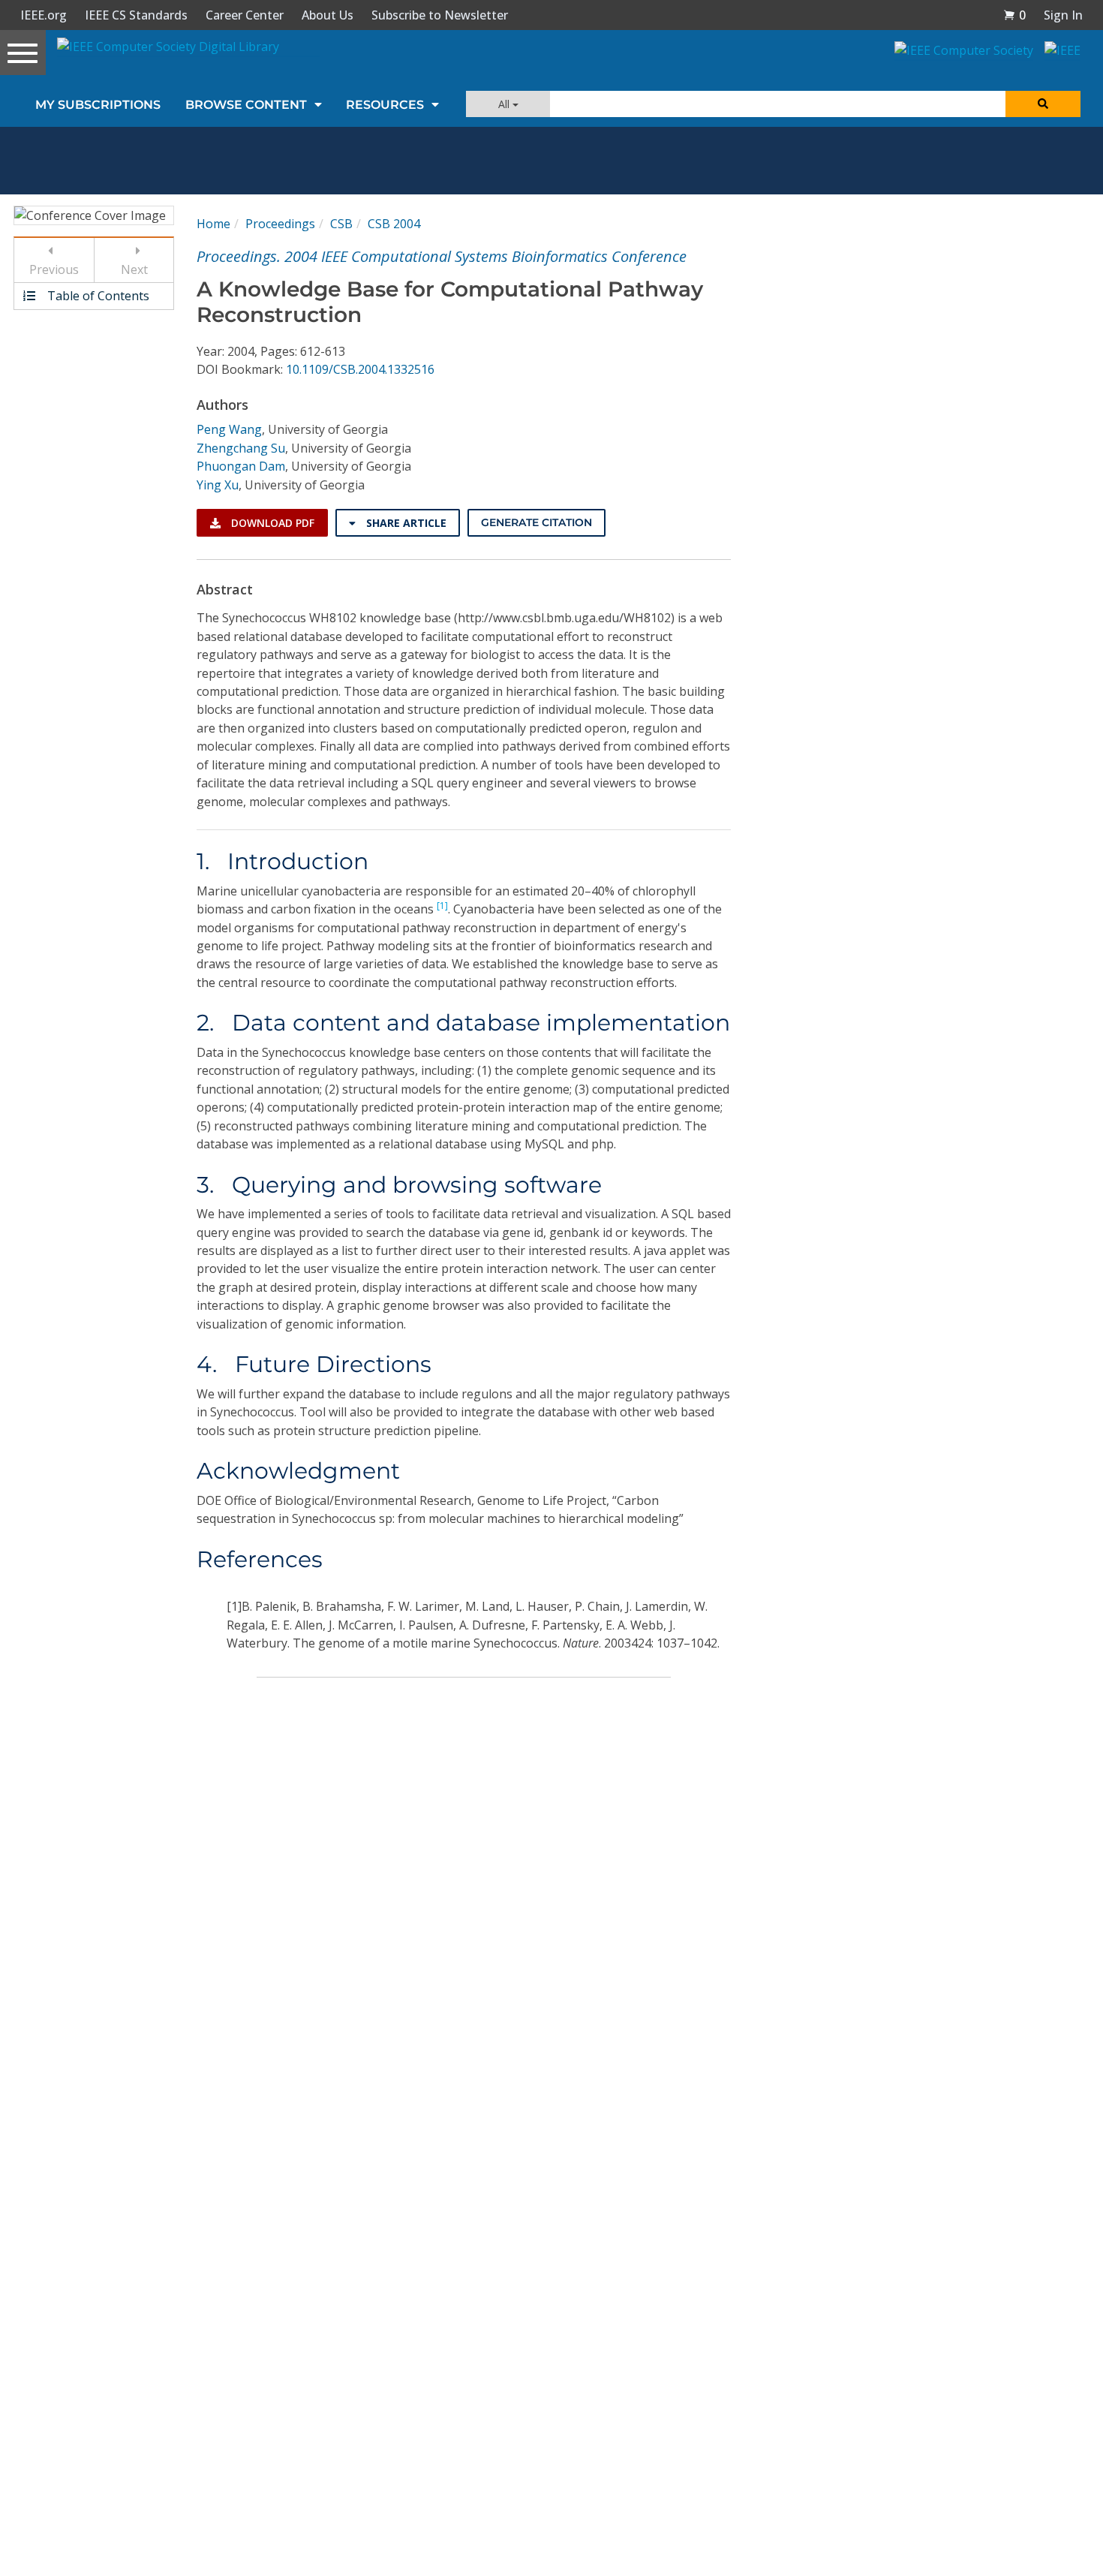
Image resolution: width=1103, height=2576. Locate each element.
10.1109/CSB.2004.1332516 (360, 369)
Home (213, 224)
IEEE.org (44, 15)
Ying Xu (218, 485)
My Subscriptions (98, 105)
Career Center (245, 15)
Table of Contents (97, 296)
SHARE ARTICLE (405, 523)
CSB (341, 224)
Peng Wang (229, 429)
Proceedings (280, 224)
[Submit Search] (1043, 104)
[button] (1014, 15)
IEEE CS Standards (136, 15)
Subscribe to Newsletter (440, 15)
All (505, 104)
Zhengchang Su (241, 448)
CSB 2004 (394, 224)
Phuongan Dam (241, 466)
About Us (328, 15)
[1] (442, 906)
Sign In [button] (1063, 15)
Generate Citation (536, 522)
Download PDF (271, 523)
